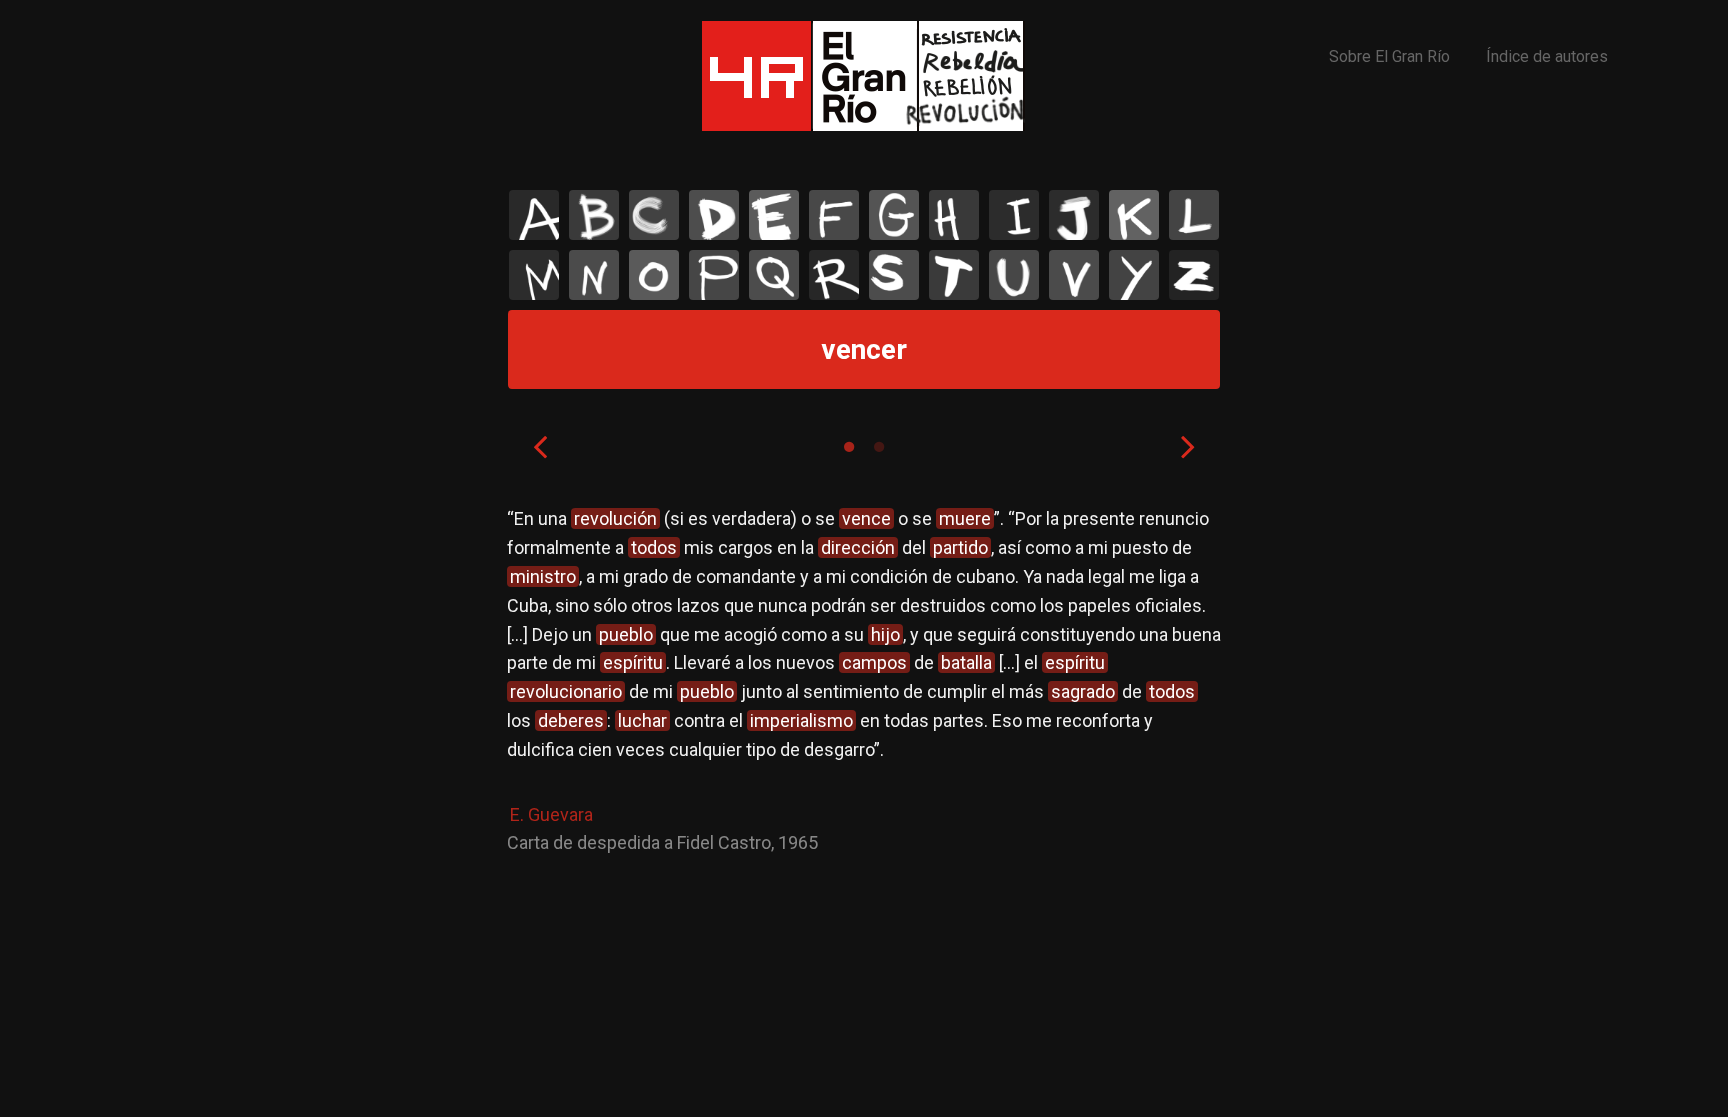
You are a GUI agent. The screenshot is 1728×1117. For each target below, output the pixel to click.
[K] (1134, 215)
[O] (654, 275)
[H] (954, 215)
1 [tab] (849, 447)
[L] (1194, 215)
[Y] (1134, 275)
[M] (534, 275)
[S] (894, 275)
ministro (543, 576)
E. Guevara (551, 814)
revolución (615, 518)
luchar (642, 720)
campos (874, 662)
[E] (774, 215)
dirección (858, 547)
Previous (540, 446)
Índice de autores (1547, 56)
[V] (1074, 275)
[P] (714, 275)
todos (654, 547)
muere (965, 518)
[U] (1014, 275)
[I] (1014, 215)
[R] (834, 275)
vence (866, 518)
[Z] (1194, 275)
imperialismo (801, 720)
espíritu (633, 662)
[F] (834, 215)
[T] (954, 275)
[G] (894, 215)
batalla (966, 662)
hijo (885, 634)
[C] (654, 215)
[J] (1074, 215)
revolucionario (566, 691)
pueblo (626, 634)
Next (1188, 446)
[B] (594, 215)
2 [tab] (879, 447)
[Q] (774, 275)
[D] (714, 215)
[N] (594, 275)
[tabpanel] (864, 681)
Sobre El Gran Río (1389, 56)
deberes (571, 720)
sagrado (1083, 691)
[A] (534, 215)
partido (960, 547)
